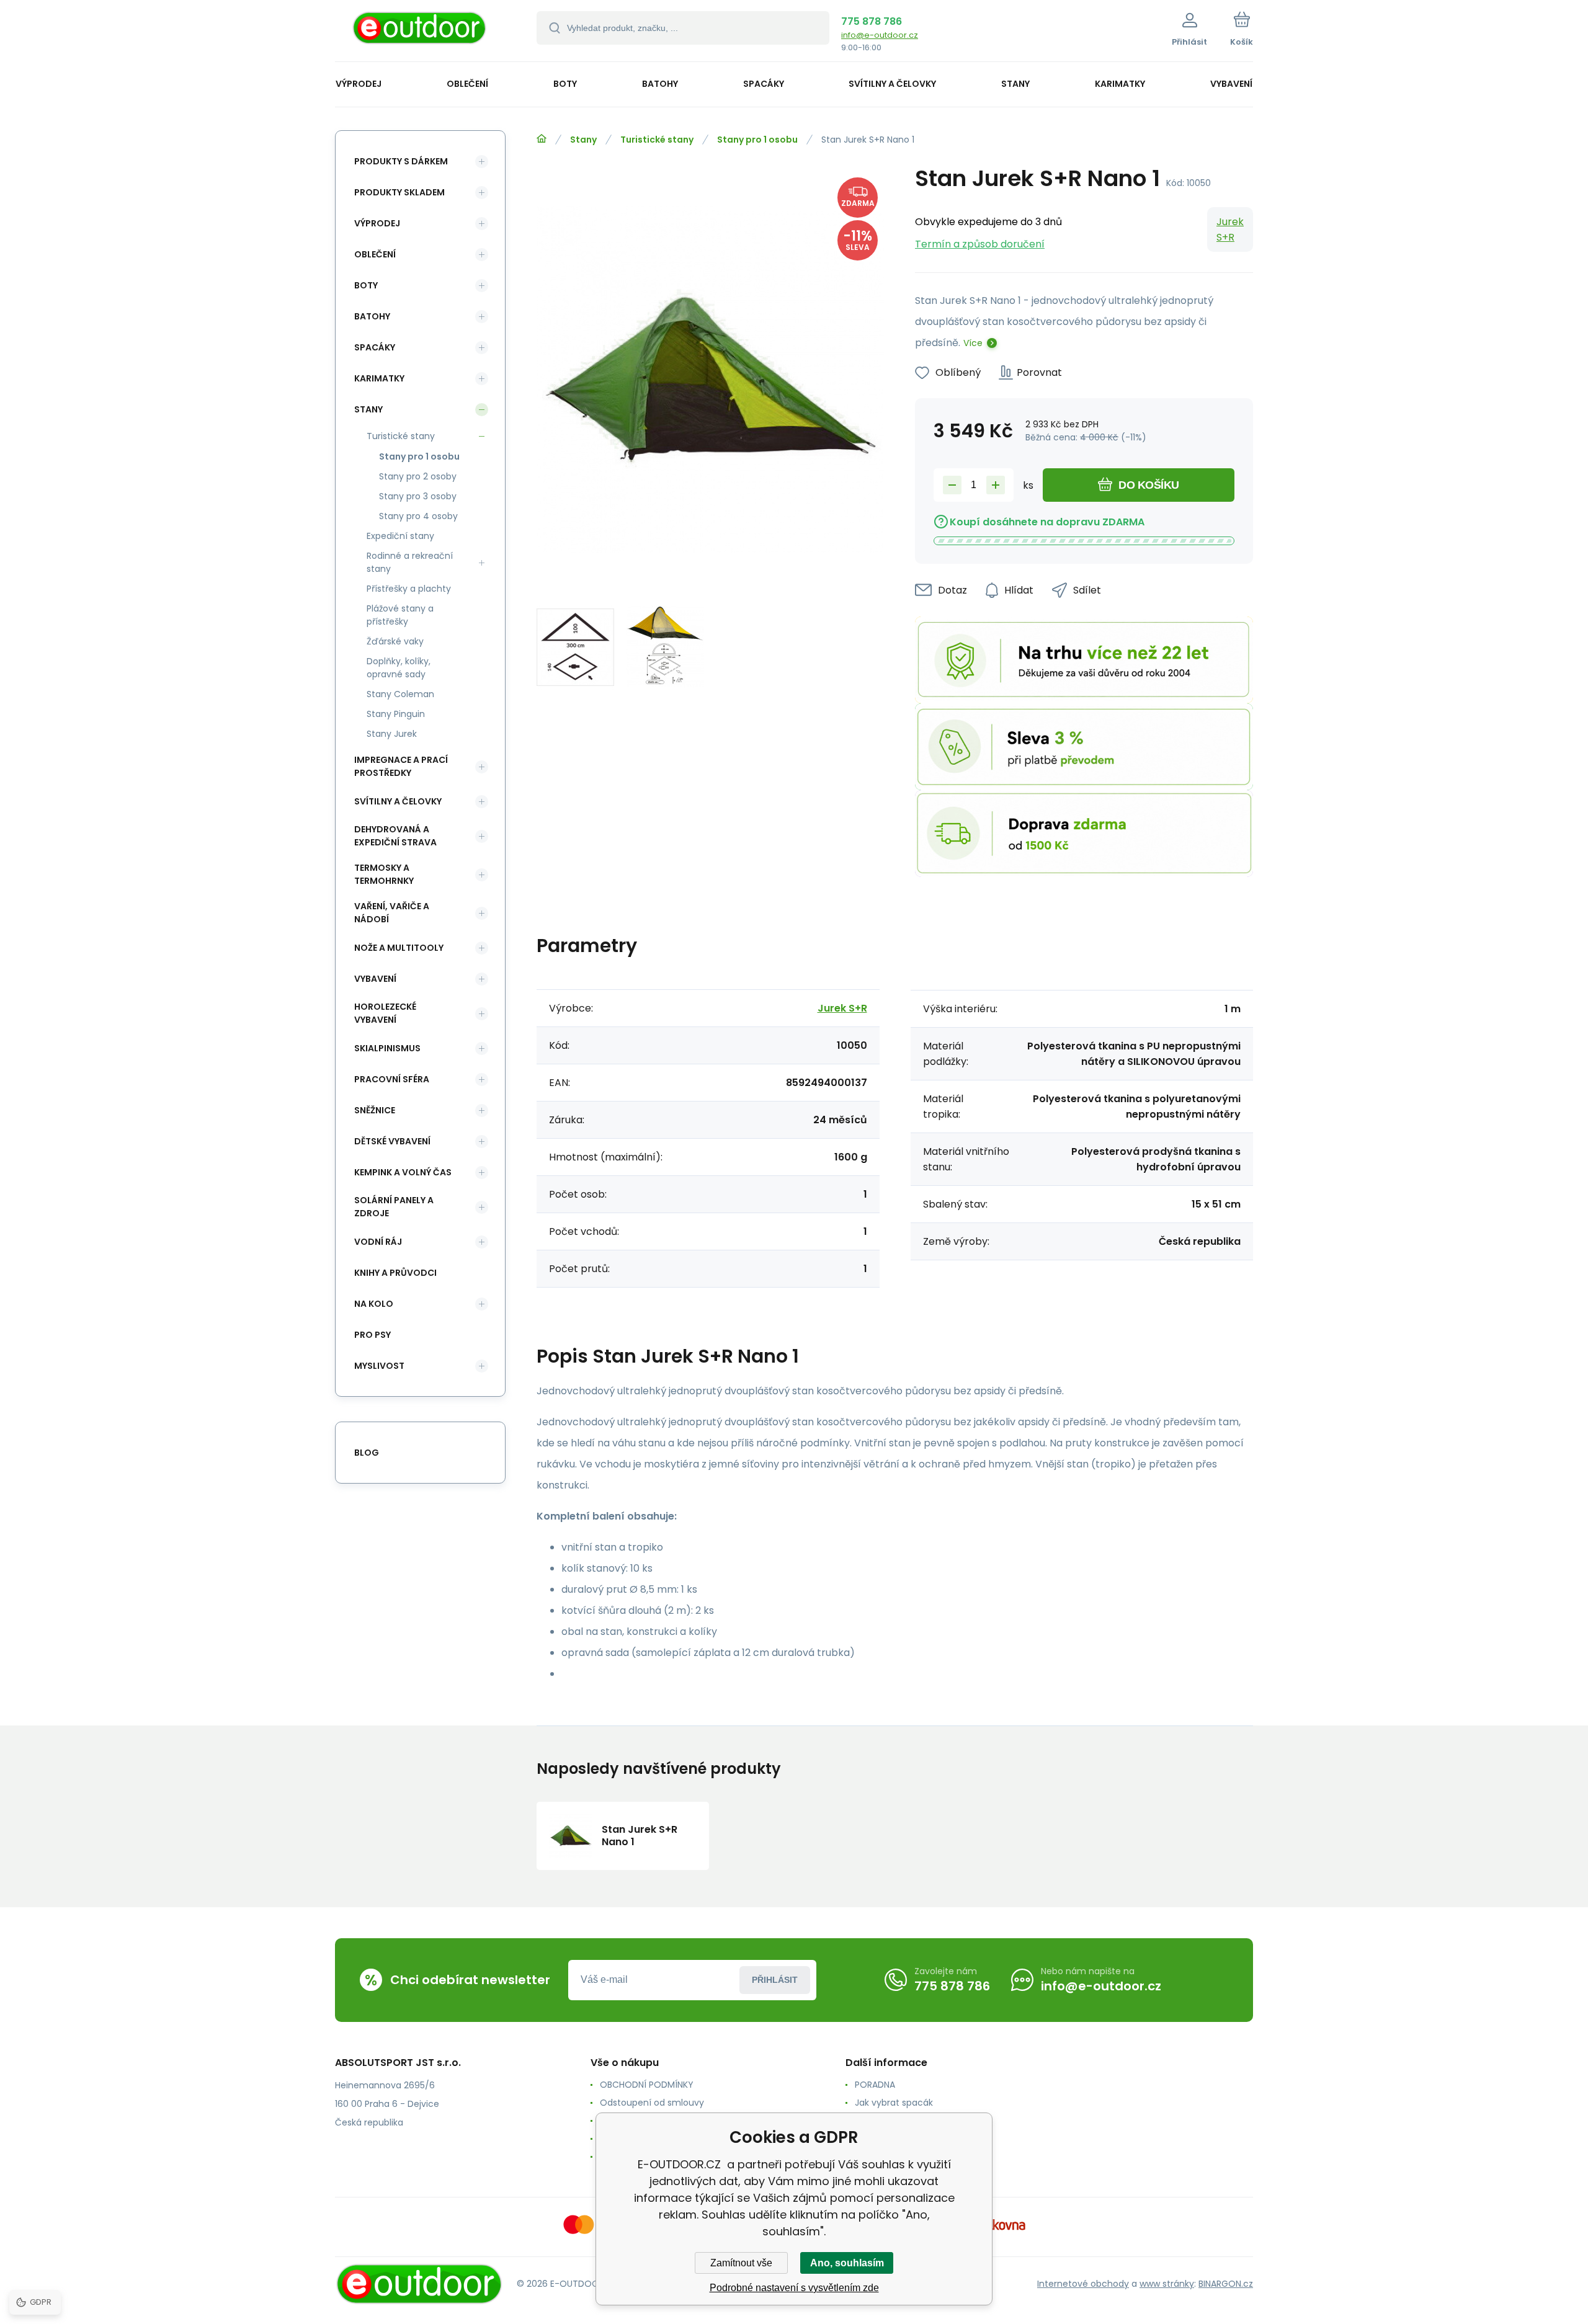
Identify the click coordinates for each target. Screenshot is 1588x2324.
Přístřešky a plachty (409, 589)
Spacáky (375, 347)
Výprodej (377, 223)
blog (367, 1453)
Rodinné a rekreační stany (410, 562)
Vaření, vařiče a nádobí (392, 913)
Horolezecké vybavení (385, 1013)
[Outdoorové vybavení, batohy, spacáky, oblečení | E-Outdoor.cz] (542, 139)
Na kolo (374, 1304)
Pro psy (372, 1335)
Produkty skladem (399, 192)
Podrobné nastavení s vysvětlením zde (794, 2288)
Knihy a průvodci (395, 1273)
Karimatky (379, 378)
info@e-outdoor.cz (880, 35)
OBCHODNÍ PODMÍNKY (647, 2085)
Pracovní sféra (392, 1079)
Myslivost (379, 1366)
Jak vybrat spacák (894, 2103)
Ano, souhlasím (847, 2263)
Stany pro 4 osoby (418, 516)
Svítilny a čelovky (398, 801)
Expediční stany (400, 536)
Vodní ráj (378, 1242)
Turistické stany (657, 140)
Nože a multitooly (399, 948)
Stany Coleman (400, 694)
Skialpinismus (387, 1048)
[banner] (420, 33)
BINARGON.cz (1226, 2284)
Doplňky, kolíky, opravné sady (399, 668)
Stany (583, 140)
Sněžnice (375, 1110)
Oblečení (375, 254)
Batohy (372, 316)
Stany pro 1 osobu (757, 140)
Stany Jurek (392, 734)
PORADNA (875, 2085)
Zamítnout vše (741, 2263)
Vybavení (375, 979)
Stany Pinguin (396, 714)
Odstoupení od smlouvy (652, 2103)
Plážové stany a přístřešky (400, 615)
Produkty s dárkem (401, 161)
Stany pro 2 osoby (418, 476)
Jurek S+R (1230, 229)
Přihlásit (775, 1980)
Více (973, 343)
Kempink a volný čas (403, 1172)
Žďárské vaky (395, 641)
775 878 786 (872, 21)
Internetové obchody (1083, 2284)
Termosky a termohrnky (384, 874)
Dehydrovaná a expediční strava (395, 836)
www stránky (1167, 2284)
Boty (366, 285)
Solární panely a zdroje (394, 1207)
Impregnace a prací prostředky (401, 766)
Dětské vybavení (392, 1141)
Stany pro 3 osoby (418, 496)
